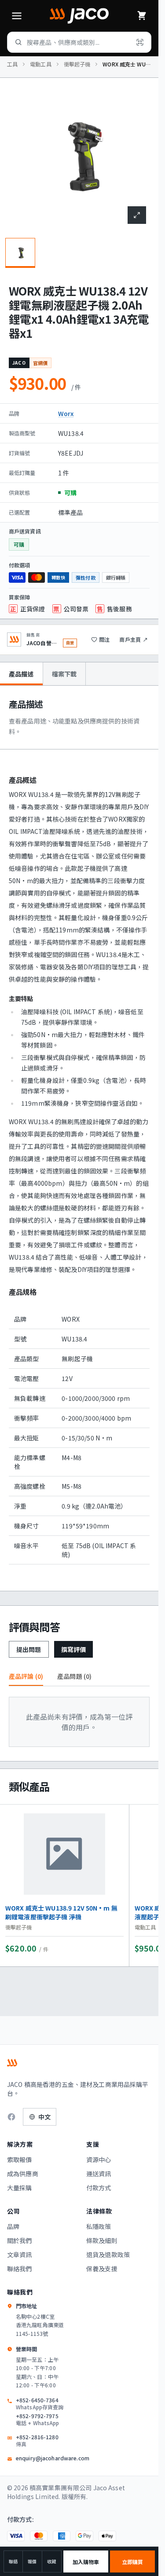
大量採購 (20, 2188)
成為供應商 (23, 2174)
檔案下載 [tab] (64, 674)
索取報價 (20, 2159)
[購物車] (142, 16)
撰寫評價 (74, 1649)
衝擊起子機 (77, 64)
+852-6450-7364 (40, 2404)
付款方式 (99, 2188)
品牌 (13, 2226)
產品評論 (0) (26, 1676)
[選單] (17, 16)
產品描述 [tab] (21, 674)
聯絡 (13, 2561)
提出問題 (29, 1649)
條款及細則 (102, 2240)
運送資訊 (99, 2174)
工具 (12, 64)
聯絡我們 (20, 2269)
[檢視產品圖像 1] (20, 253)
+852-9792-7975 (38, 2419)
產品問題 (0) (74, 1676)
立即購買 (132, 2562)
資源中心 (99, 2159)
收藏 (51, 2561)
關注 (104, 639)
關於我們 (20, 2240)
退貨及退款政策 (108, 2254)
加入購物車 (86, 2562)
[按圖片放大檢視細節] (137, 215)
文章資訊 (20, 2254)
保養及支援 (102, 2269)
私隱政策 (99, 2226)
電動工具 (40, 64)
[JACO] (79, 16)
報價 (32, 2561)
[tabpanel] (79, 1138)
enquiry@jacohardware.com (53, 2458)
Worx (66, 413)
